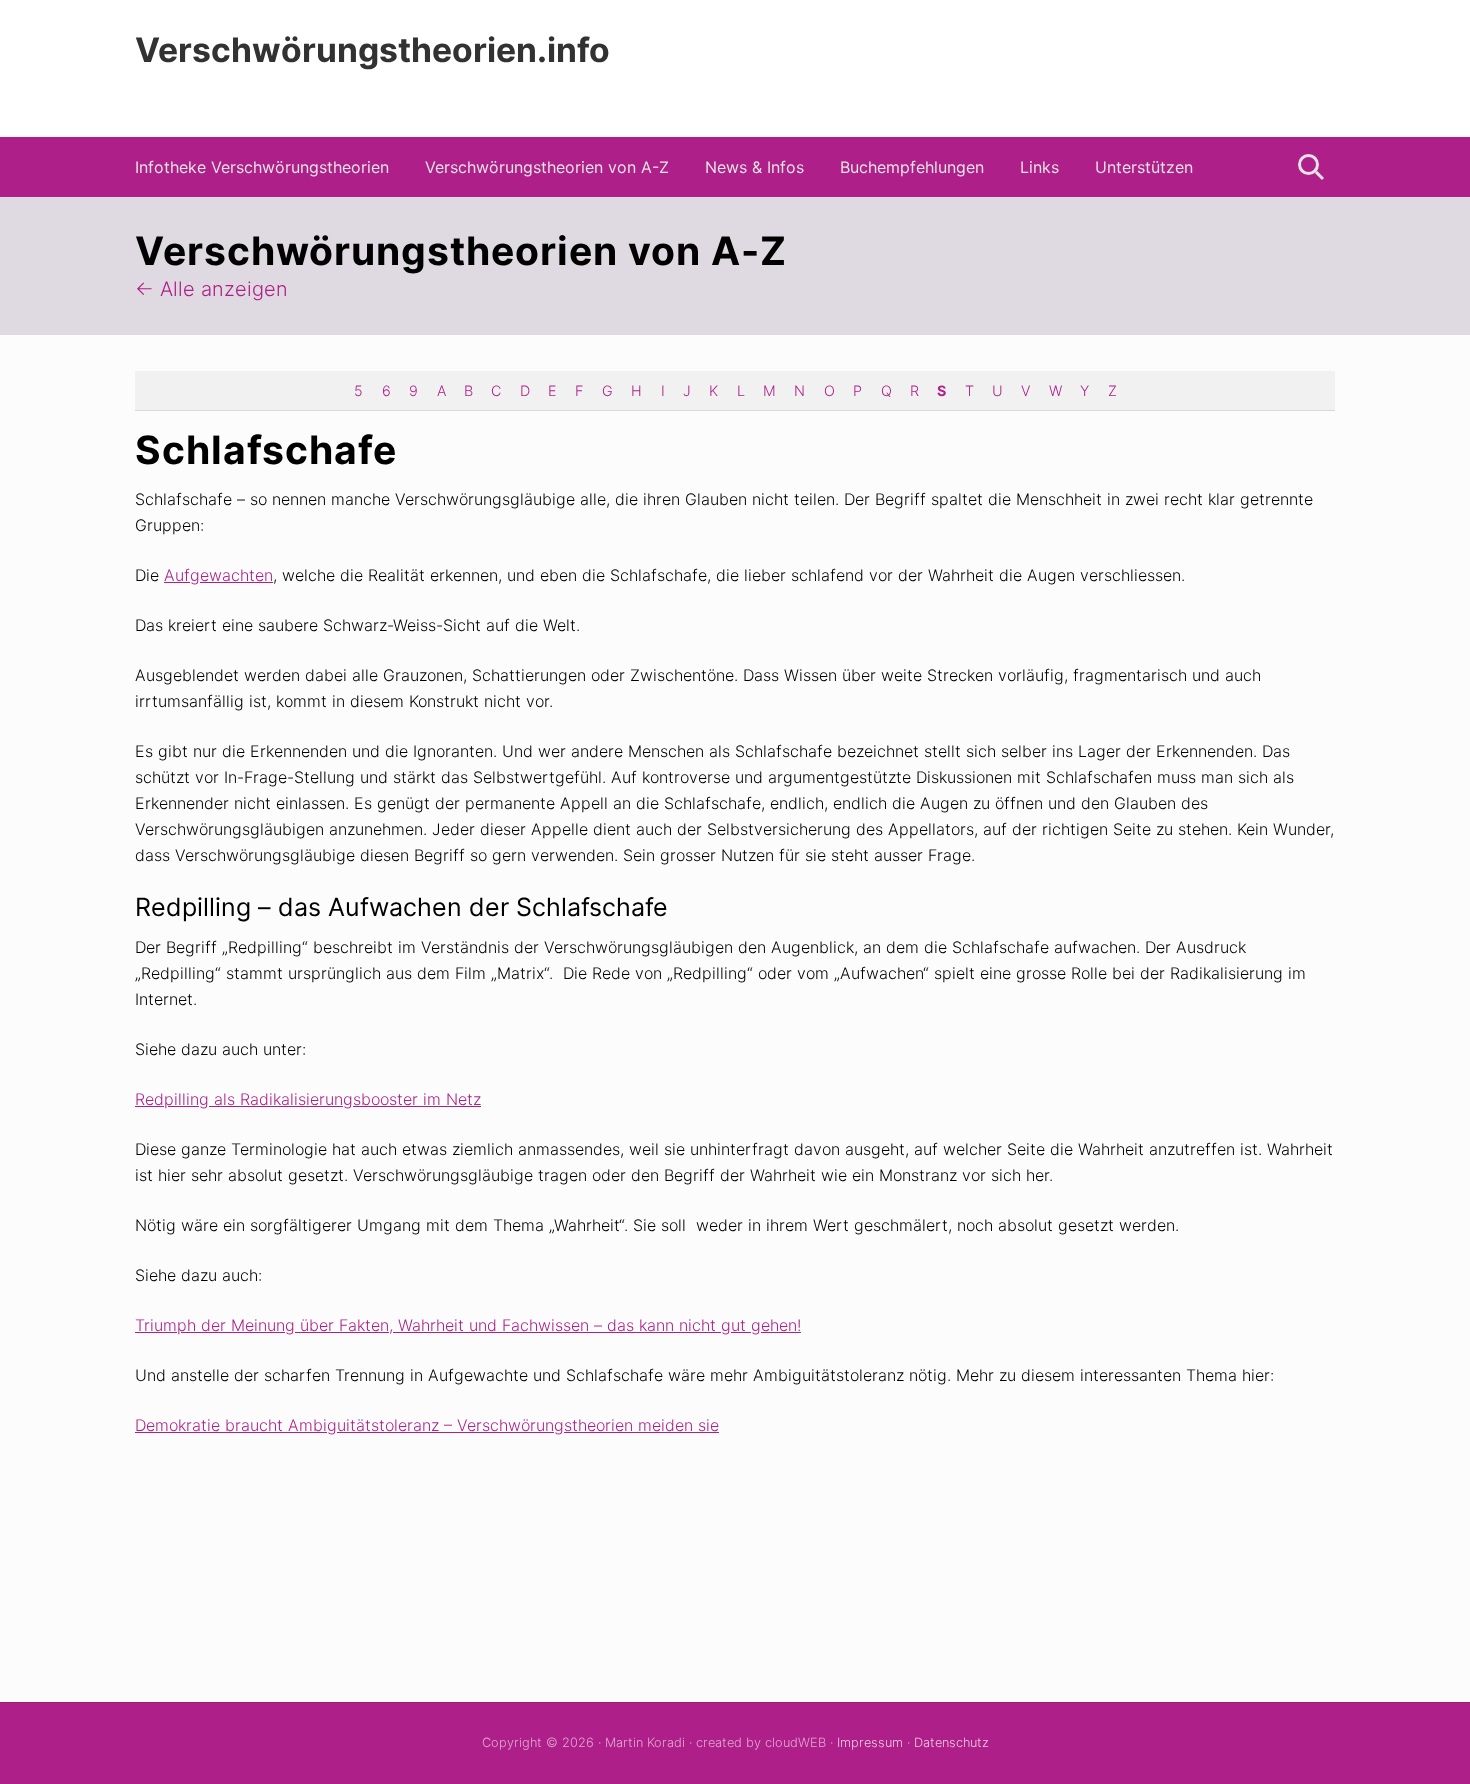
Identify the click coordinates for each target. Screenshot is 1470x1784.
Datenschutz (951, 1742)
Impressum (870, 1742)
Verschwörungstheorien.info (372, 50)
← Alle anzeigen (211, 289)
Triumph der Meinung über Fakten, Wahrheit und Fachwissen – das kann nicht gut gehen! (468, 1325)
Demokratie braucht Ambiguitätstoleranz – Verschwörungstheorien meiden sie (427, 1425)
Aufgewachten (218, 575)
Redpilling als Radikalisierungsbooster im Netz (308, 1099)
